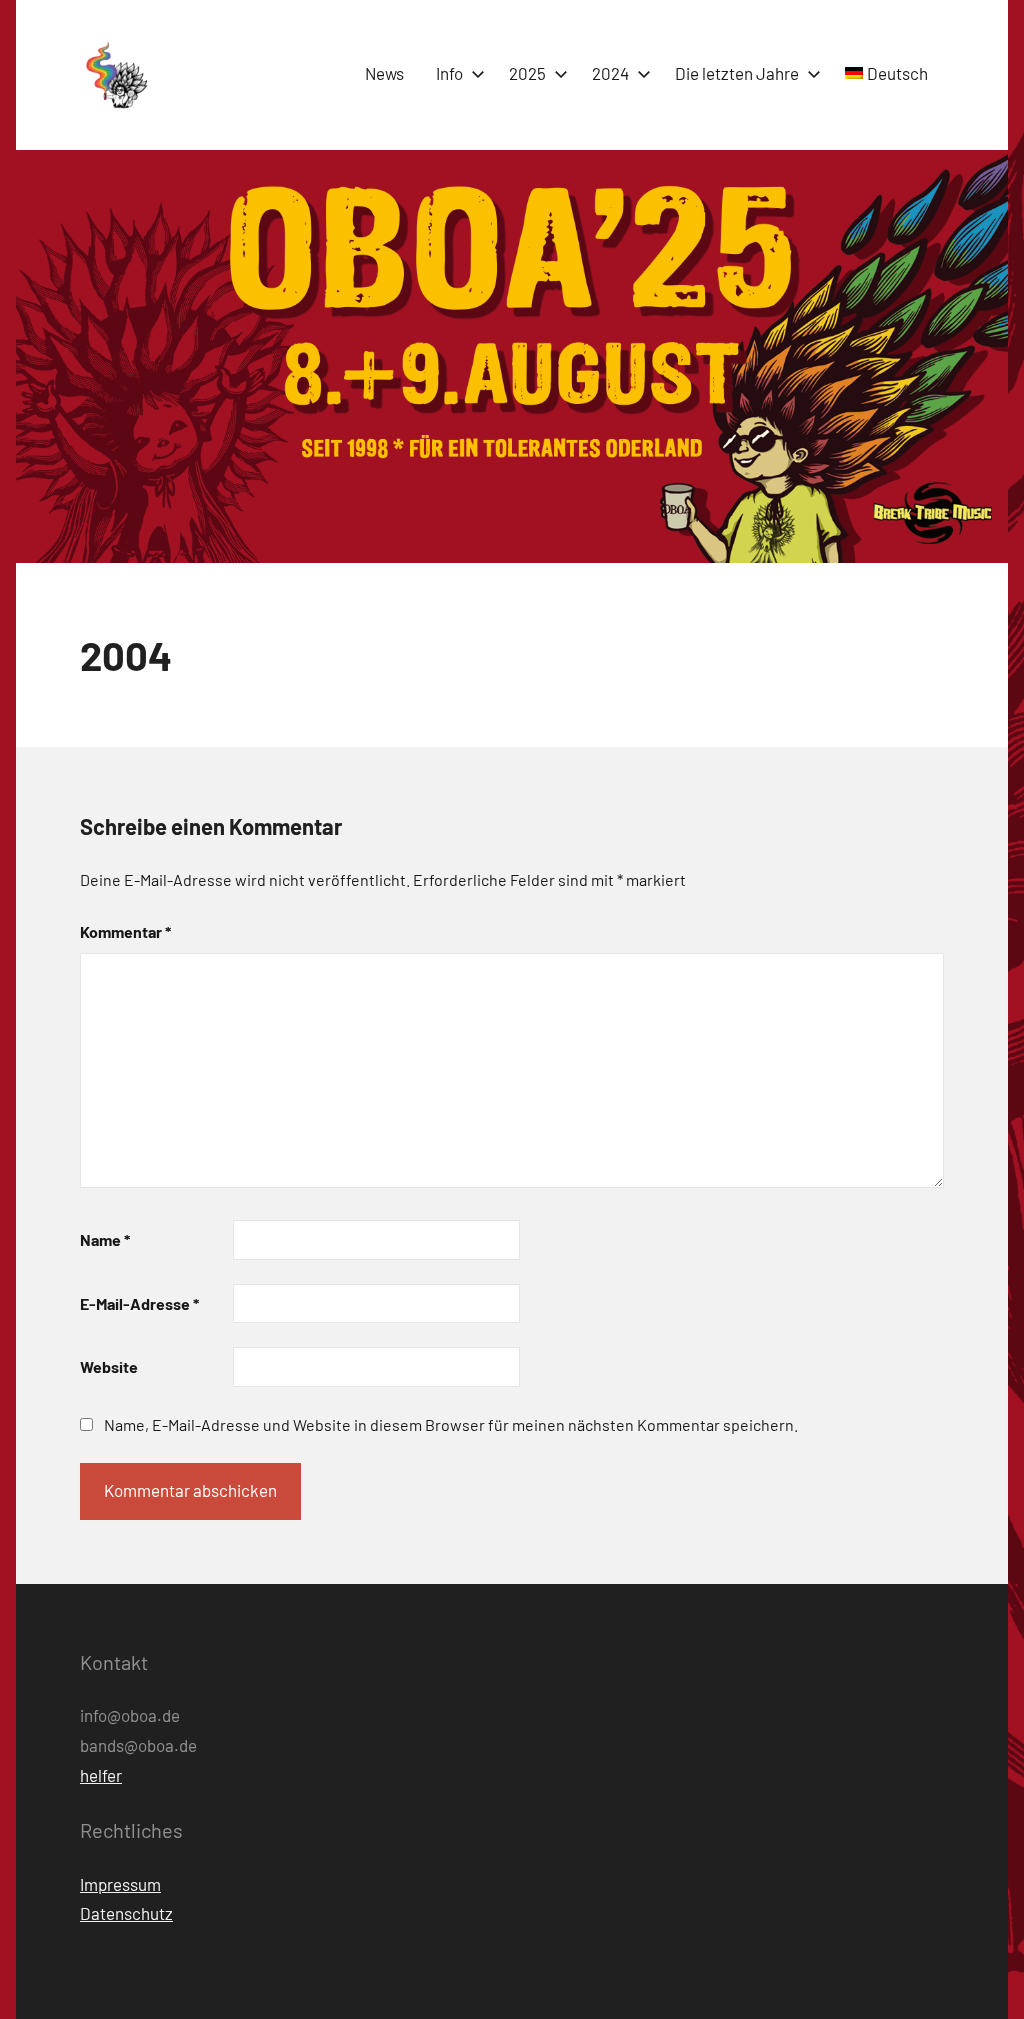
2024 (610, 73)
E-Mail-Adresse (139, 1303)
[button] (115, 75)
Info (449, 73)
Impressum (120, 1884)
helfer (101, 1775)
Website (109, 1366)
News (384, 73)
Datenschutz (126, 1913)
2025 (527, 73)
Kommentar (125, 931)
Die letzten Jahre (737, 73)
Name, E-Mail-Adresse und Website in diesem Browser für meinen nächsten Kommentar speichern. (451, 1424)
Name (105, 1239)
